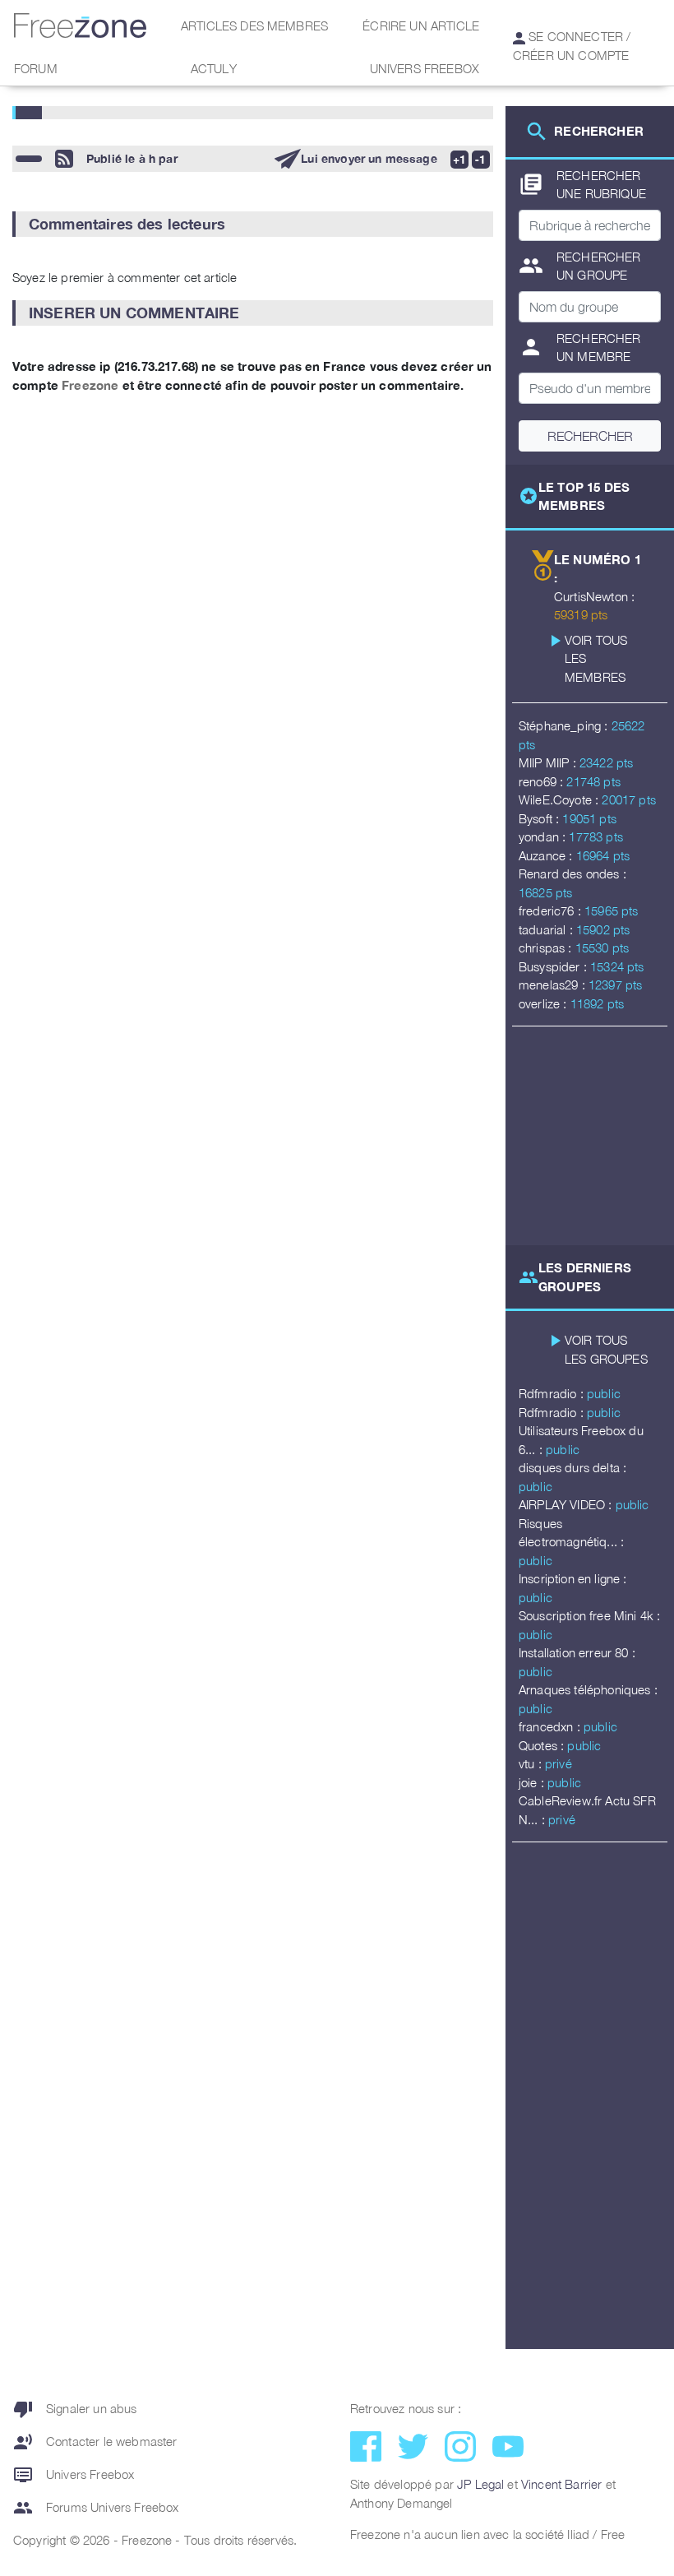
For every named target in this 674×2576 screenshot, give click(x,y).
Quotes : (543, 1745)
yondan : (544, 836)
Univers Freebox (425, 68)
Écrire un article (421, 25)
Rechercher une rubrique (582, 185)
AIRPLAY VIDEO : (567, 1504)
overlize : (545, 1003)
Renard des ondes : (572, 873)
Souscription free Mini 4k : (589, 1615)
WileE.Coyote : (560, 799)
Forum (36, 68)
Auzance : (547, 855)
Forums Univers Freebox (96, 2508)
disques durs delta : (572, 1467)
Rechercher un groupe (580, 266)
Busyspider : (554, 966)
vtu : (532, 1763)
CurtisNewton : (594, 596)
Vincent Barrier (561, 2484)
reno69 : (542, 781)
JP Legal (480, 2484)
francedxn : (551, 1726)
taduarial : (547, 929)
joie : (533, 1782)
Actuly (214, 68)
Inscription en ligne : (573, 1578)
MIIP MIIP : (549, 762)
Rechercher (590, 436)
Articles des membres (254, 25)
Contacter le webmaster (95, 2442)
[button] (253, 224)
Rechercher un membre (580, 347)
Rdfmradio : (553, 1393)
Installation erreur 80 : (577, 1652)
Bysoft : (540, 818)
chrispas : (547, 947)
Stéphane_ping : (565, 725)
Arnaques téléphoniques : (588, 1689)
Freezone (90, 385)
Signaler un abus (75, 2409)
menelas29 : (554, 985)
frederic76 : (552, 910)
